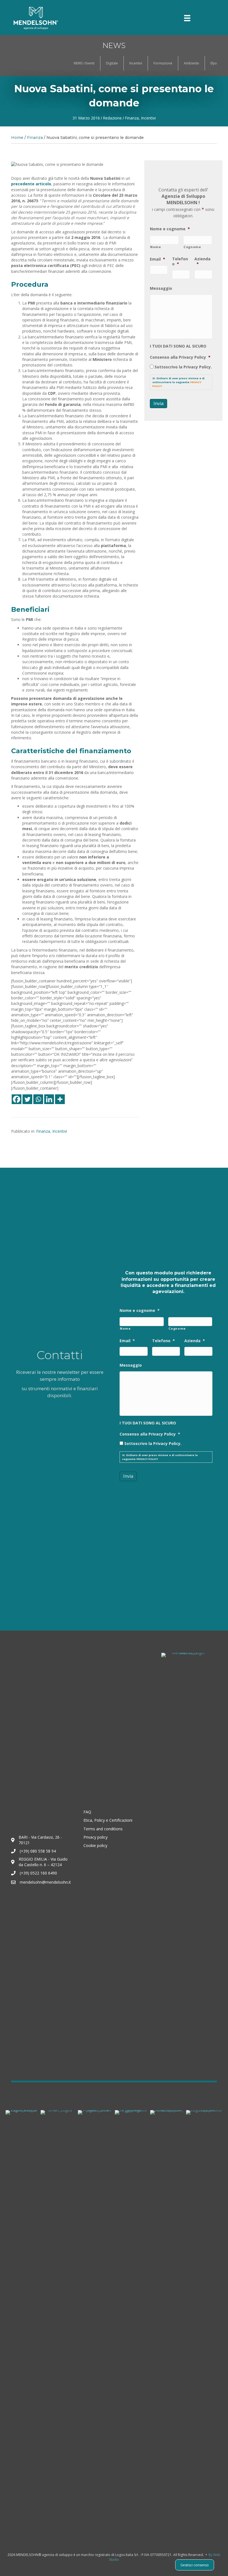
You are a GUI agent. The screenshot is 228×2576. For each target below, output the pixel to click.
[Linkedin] (49, 1099)
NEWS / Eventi (84, 63)
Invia (158, 403)
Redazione (112, 118)
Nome (156, 247)
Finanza (132, 118)
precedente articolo (31, 184)
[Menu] (187, 18)
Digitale (112, 63)
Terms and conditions (103, 1829)
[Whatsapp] (38, 1099)
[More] (60, 1099)
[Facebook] (17, 1099)
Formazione (163, 63)
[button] (157, 18)
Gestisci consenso (195, 2565)
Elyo (214, 63)
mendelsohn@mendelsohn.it (45, 1882)
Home (17, 138)
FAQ (87, 1812)
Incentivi (136, 63)
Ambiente (191, 63)
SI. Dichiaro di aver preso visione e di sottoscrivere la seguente (179, 382)
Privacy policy (96, 1837)
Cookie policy (95, 1845)
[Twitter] (27, 1099)
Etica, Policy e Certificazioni (108, 1820)
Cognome (192, 247)
